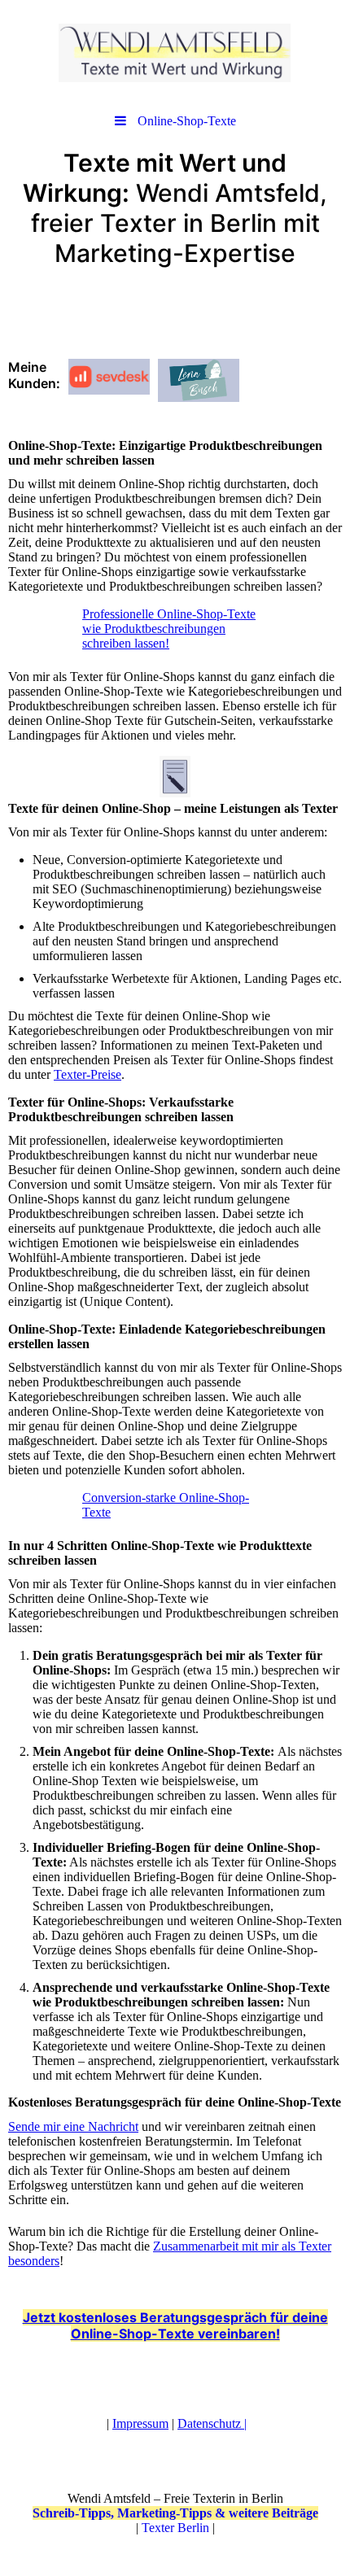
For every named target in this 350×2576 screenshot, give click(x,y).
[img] (175, 53)
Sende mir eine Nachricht (73, 2126)
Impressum (140, 2423)
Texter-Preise (87, 1074)
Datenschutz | (212, 2423)
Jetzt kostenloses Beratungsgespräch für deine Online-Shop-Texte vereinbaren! (175, 2325)
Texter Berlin (175, 2528)
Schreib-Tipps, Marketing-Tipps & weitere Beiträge (175, 2513)
